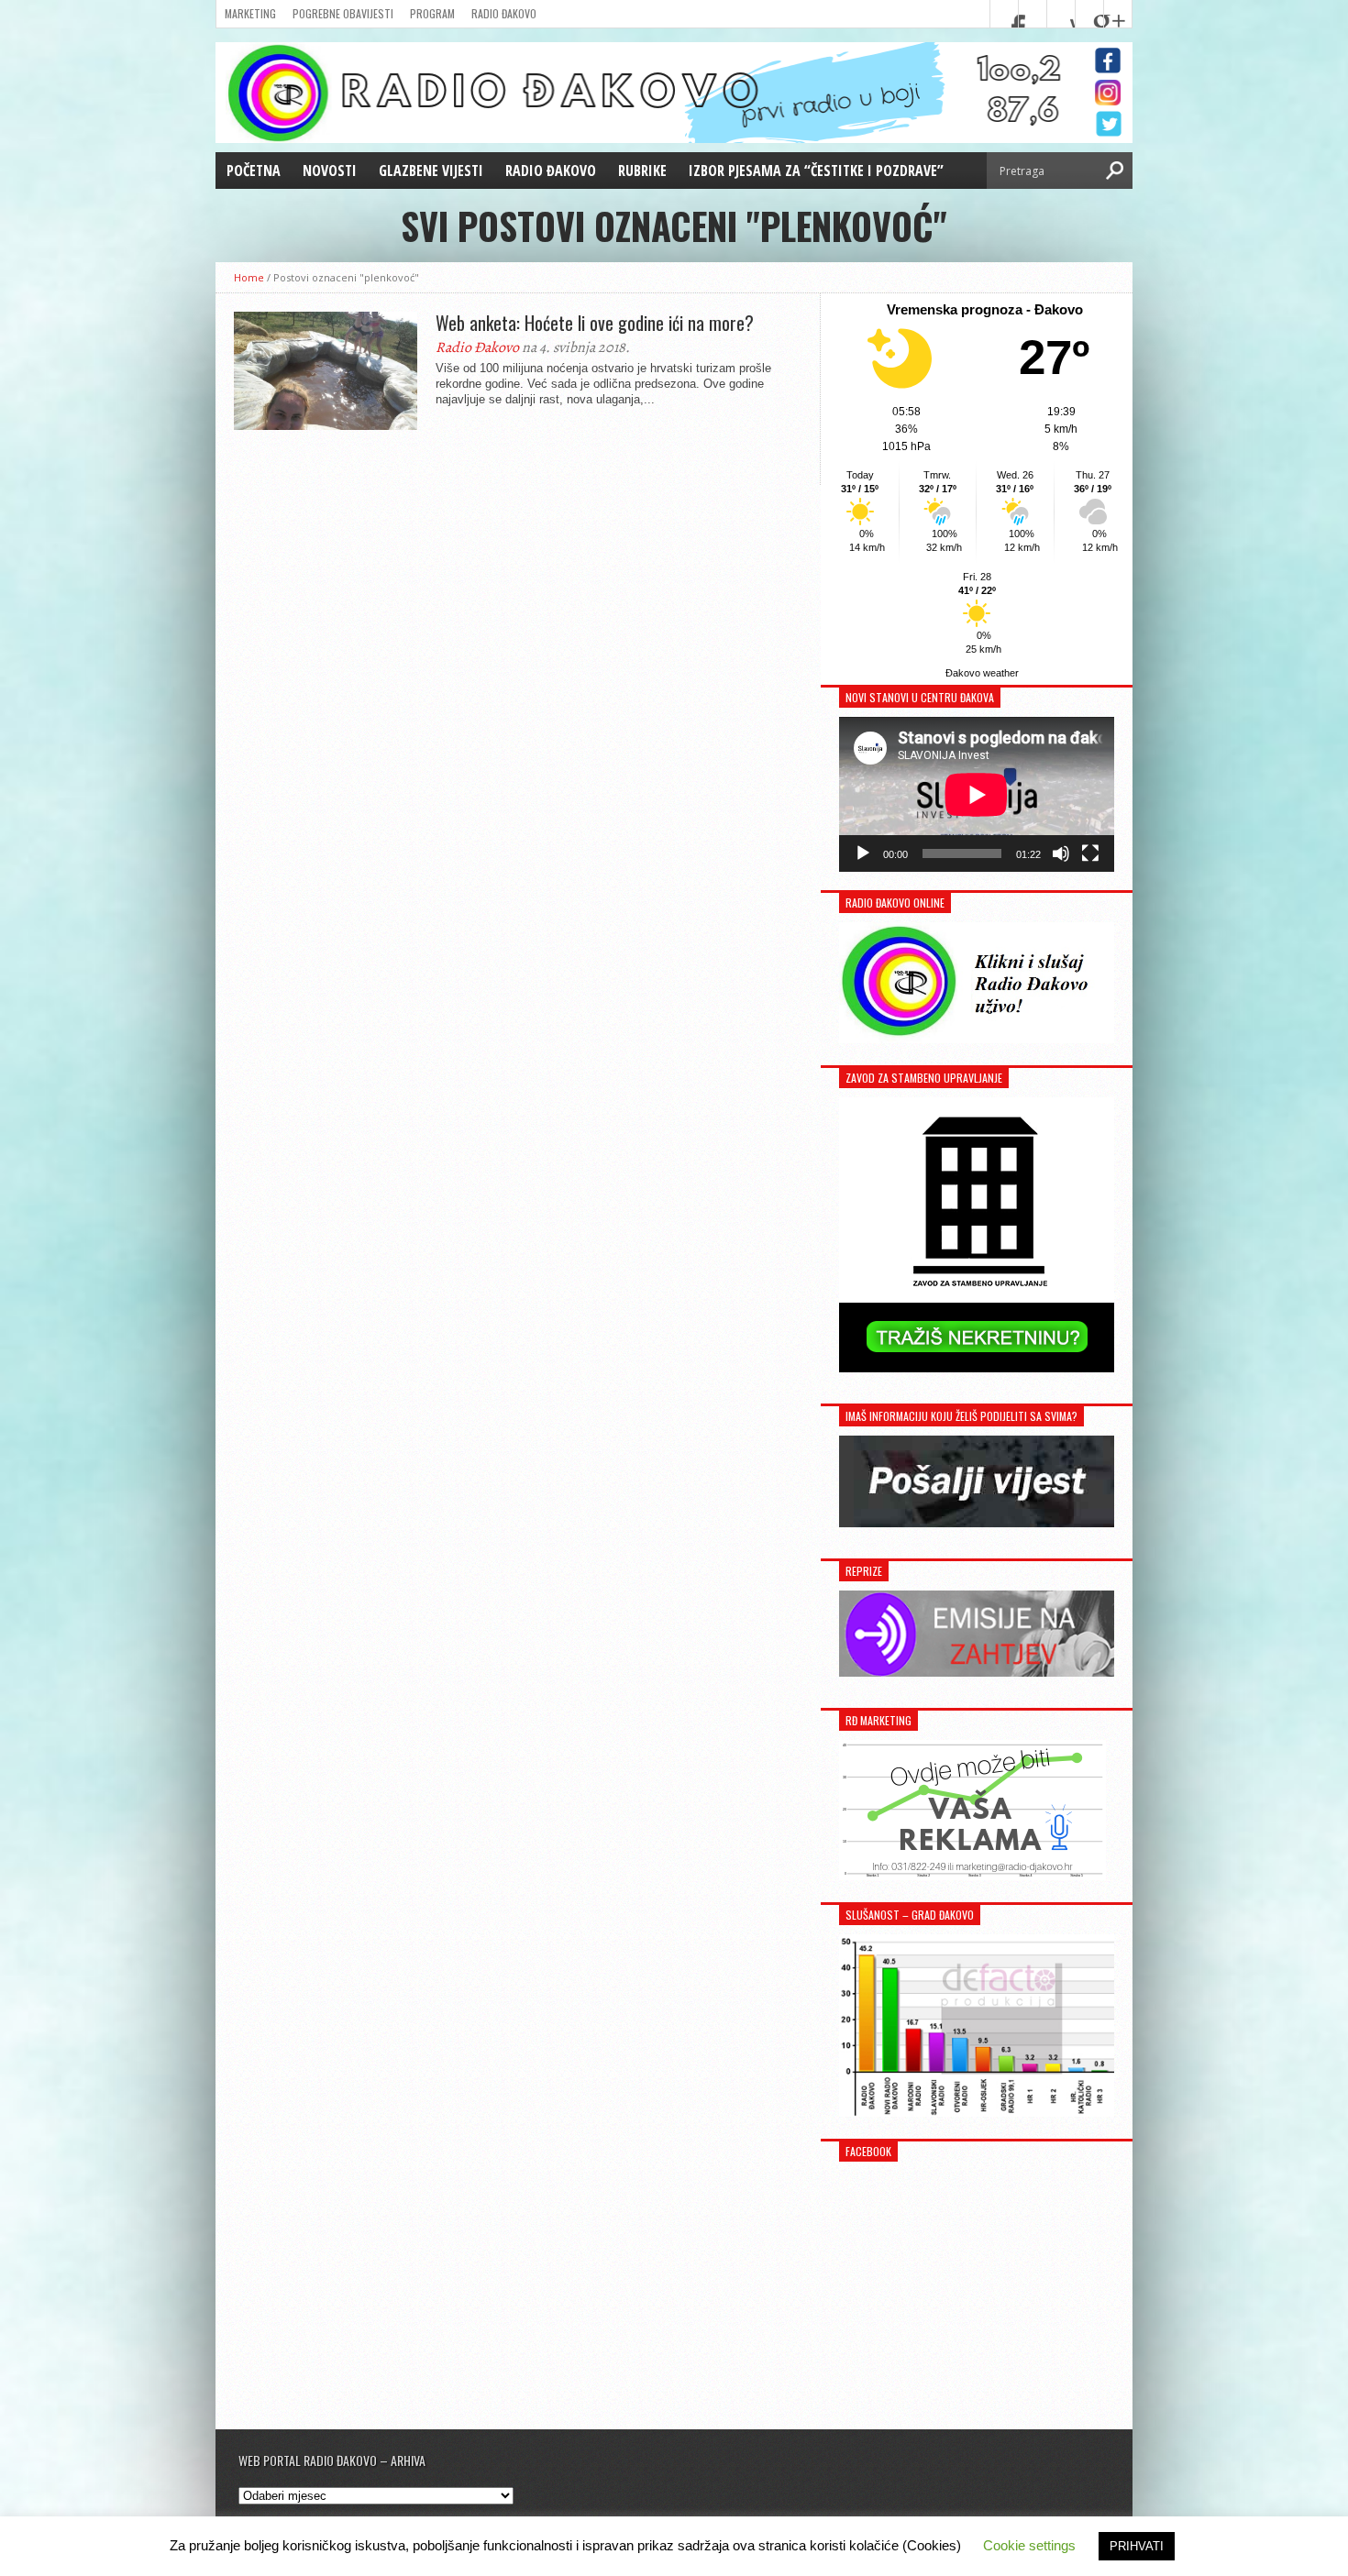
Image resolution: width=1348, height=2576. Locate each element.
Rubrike (642, 171)
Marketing (250, 13)
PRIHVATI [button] (1137, 2546)
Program (432, 13)
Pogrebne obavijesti (343, 13)
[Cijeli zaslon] (1090, 853)
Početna (254, 171)
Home (249, 277)
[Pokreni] (863, 853)
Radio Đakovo (504, 13)
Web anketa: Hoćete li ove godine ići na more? (595, 323)
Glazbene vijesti (431, 171)
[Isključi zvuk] (1061, 853)
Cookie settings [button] (1029, 2545)
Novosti (330, 171)
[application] (977, 794)
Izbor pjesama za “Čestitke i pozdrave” (816, 171)
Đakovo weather (982, 673)
